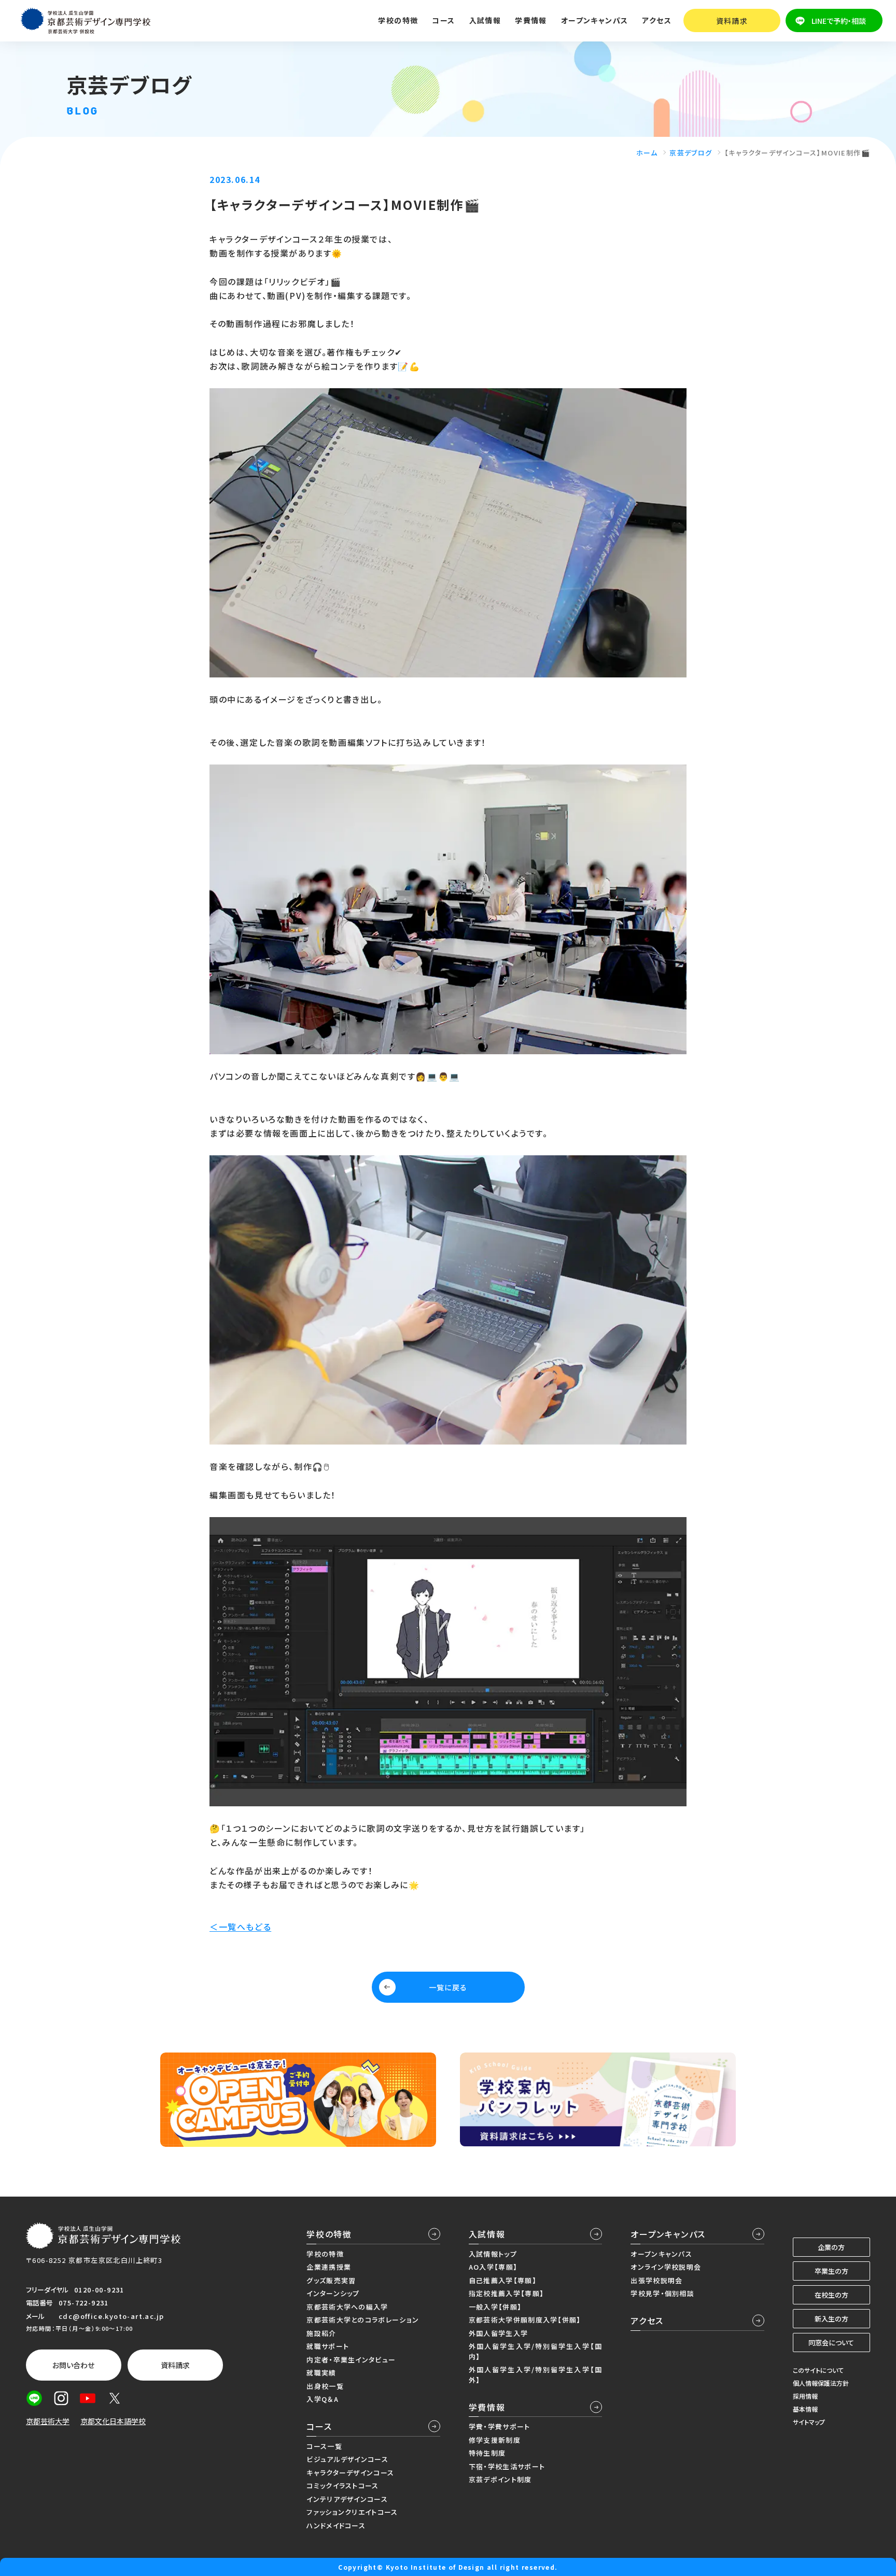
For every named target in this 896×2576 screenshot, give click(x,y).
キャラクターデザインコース (350, 2473)
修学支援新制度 (495, 2440)
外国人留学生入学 (498, 2333)
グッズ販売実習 (331, 2280)
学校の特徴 (329, 2234)
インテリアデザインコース (347, 2499)
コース (319, 2426)
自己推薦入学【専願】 (503, 2280)
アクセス (657, 20)
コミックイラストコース (342, 2486)
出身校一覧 (325, 2386)
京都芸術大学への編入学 (347, 2307)
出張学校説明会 (656, 2280)
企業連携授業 (329, 2267)
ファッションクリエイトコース (352, 2512)
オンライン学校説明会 (666, 2267)
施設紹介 (321, 2333)
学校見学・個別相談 (662, 2293)
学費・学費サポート (500, 2426)
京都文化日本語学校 (113, 2421)
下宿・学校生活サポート (507, 2466)
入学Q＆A (323, 2399)
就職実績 (321, 2373)
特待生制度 (487, 2453)
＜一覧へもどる (240, 1927)
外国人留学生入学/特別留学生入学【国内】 (535, 2351)
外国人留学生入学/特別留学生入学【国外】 (535, 2375)
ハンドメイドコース (336, 2525)
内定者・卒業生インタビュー (351, 2360)
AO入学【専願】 (493, 2267)
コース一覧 (324, 2446)
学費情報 (487, 2407)
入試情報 (487, 2234)
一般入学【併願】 (495, 2307)
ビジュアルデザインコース (347, 2459)
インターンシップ (333, 2293)
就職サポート (328, 2346)
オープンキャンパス (668, 2234)
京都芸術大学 (48, 2421)
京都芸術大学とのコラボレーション (363, 2320)
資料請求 (732, 21)
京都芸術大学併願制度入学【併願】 (525, 2320)
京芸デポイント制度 (500, 2479)
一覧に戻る (448, 1987)
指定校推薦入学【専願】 (506, 2293)
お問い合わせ (73, 2365)
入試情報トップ (493, 2254)
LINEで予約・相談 (839, 21)
